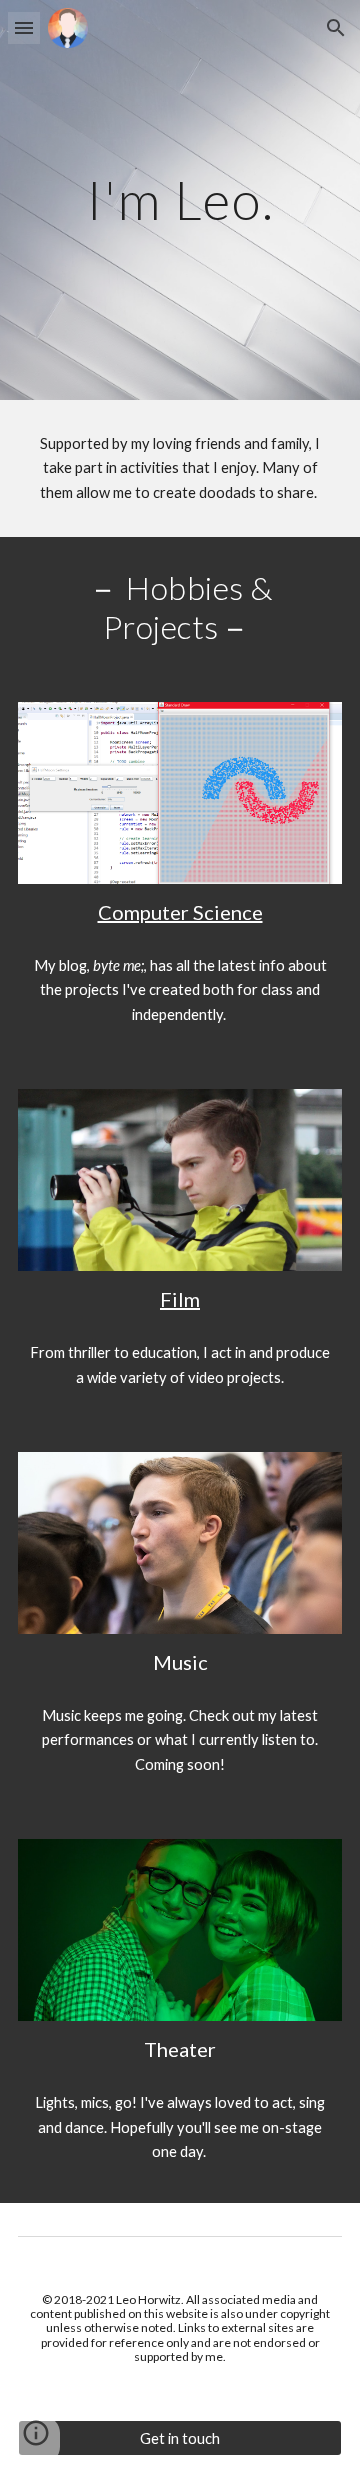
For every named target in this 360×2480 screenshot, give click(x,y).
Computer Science (180, 912)
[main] (180, 199)
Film (180, 1299)
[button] (24, 27)
